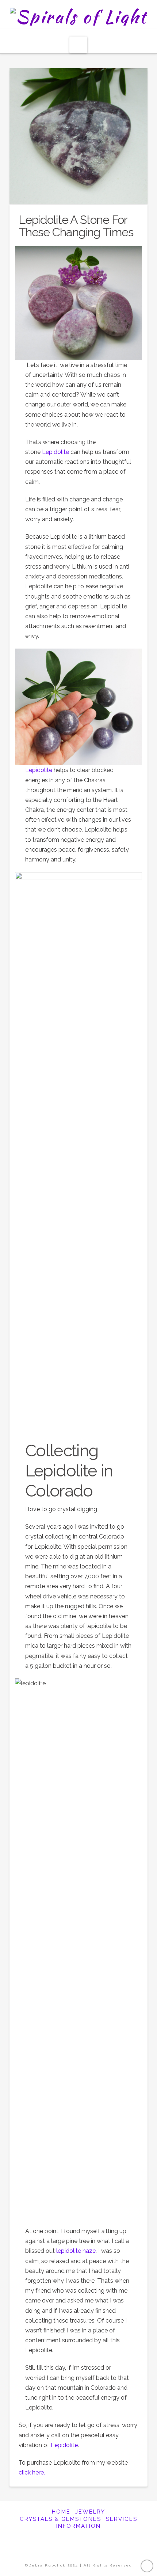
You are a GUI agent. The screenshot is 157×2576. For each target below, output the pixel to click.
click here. (32, 2472)
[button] (78, 45)
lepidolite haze (76, 2251)
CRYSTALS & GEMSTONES (60, 2519)
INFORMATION (78, 2526)
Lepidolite (56, 452)
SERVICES (122, 2519)
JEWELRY (90, 2512)
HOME (61, 2512)
